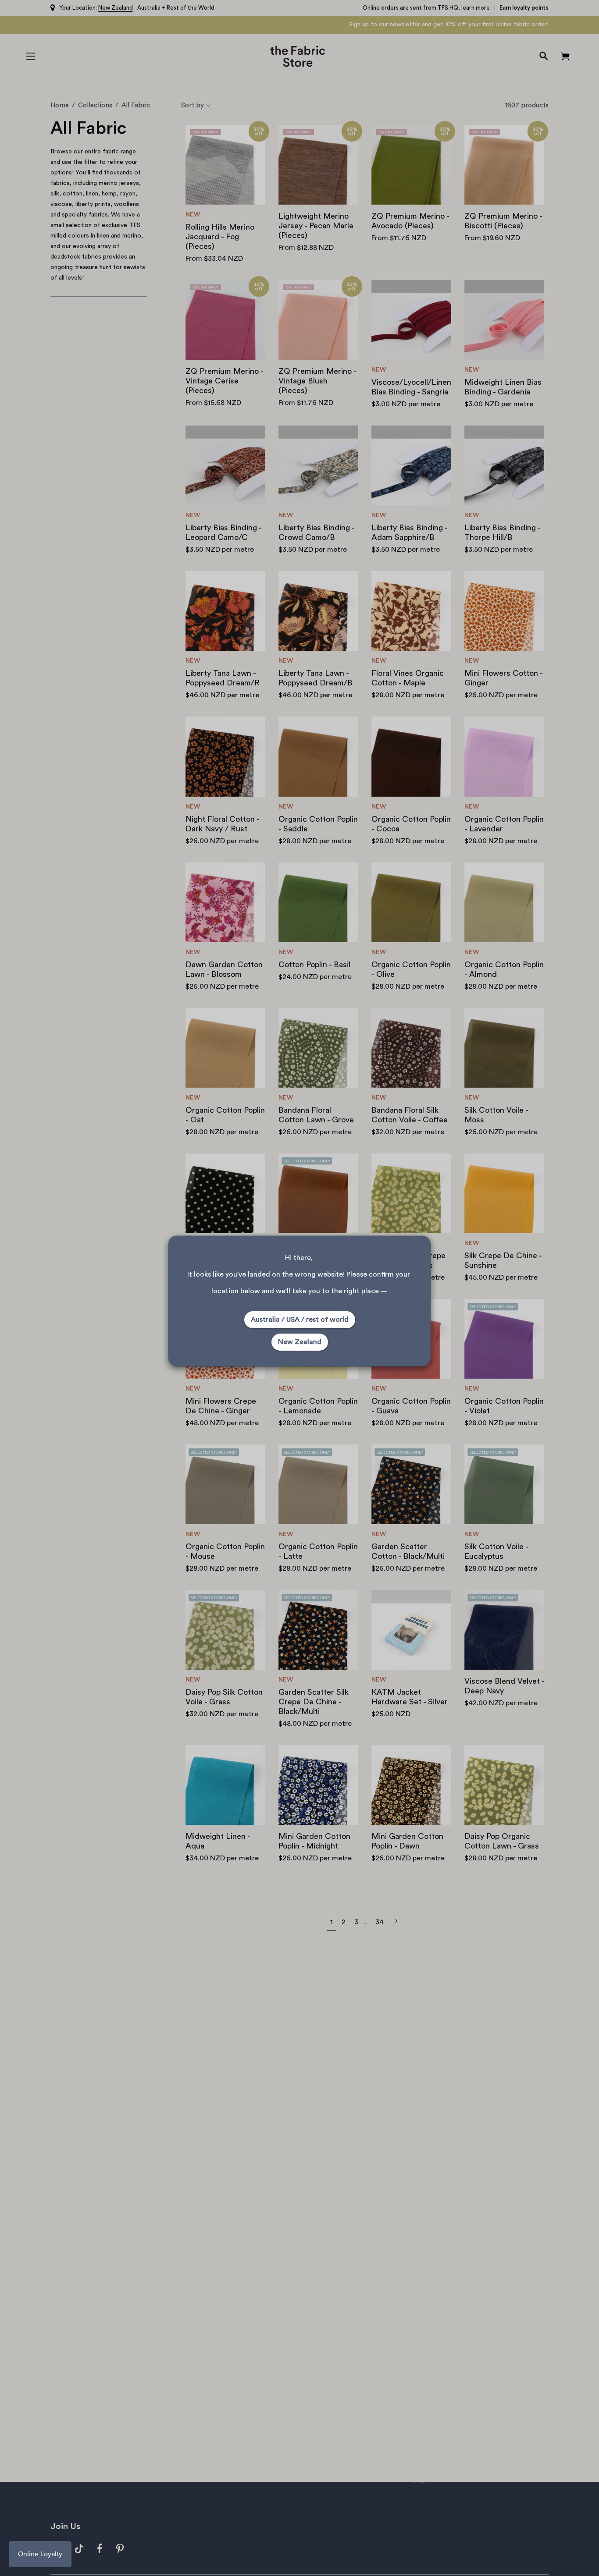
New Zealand (300, 1342)
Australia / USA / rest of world (300, 1320)
